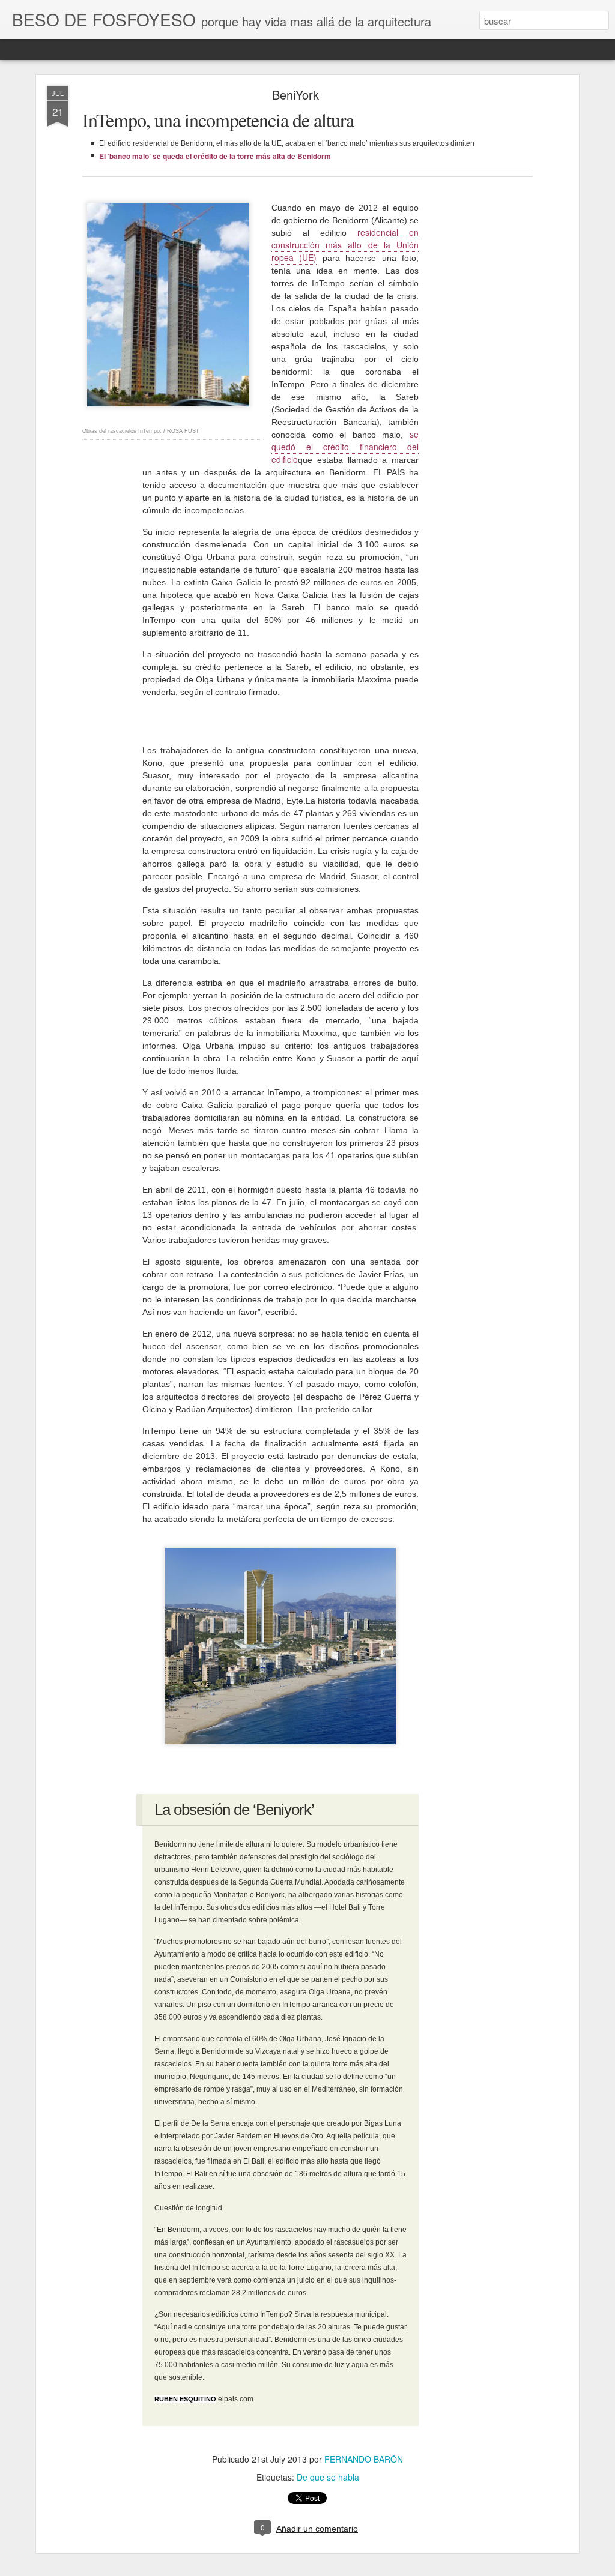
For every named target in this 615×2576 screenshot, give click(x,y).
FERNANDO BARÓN (364, 2459)
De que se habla (328, 2477)
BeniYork (295, 95)
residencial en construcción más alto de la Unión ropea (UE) (345, 245)
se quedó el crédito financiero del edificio (345, 447)
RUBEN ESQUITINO (185, 2399)
